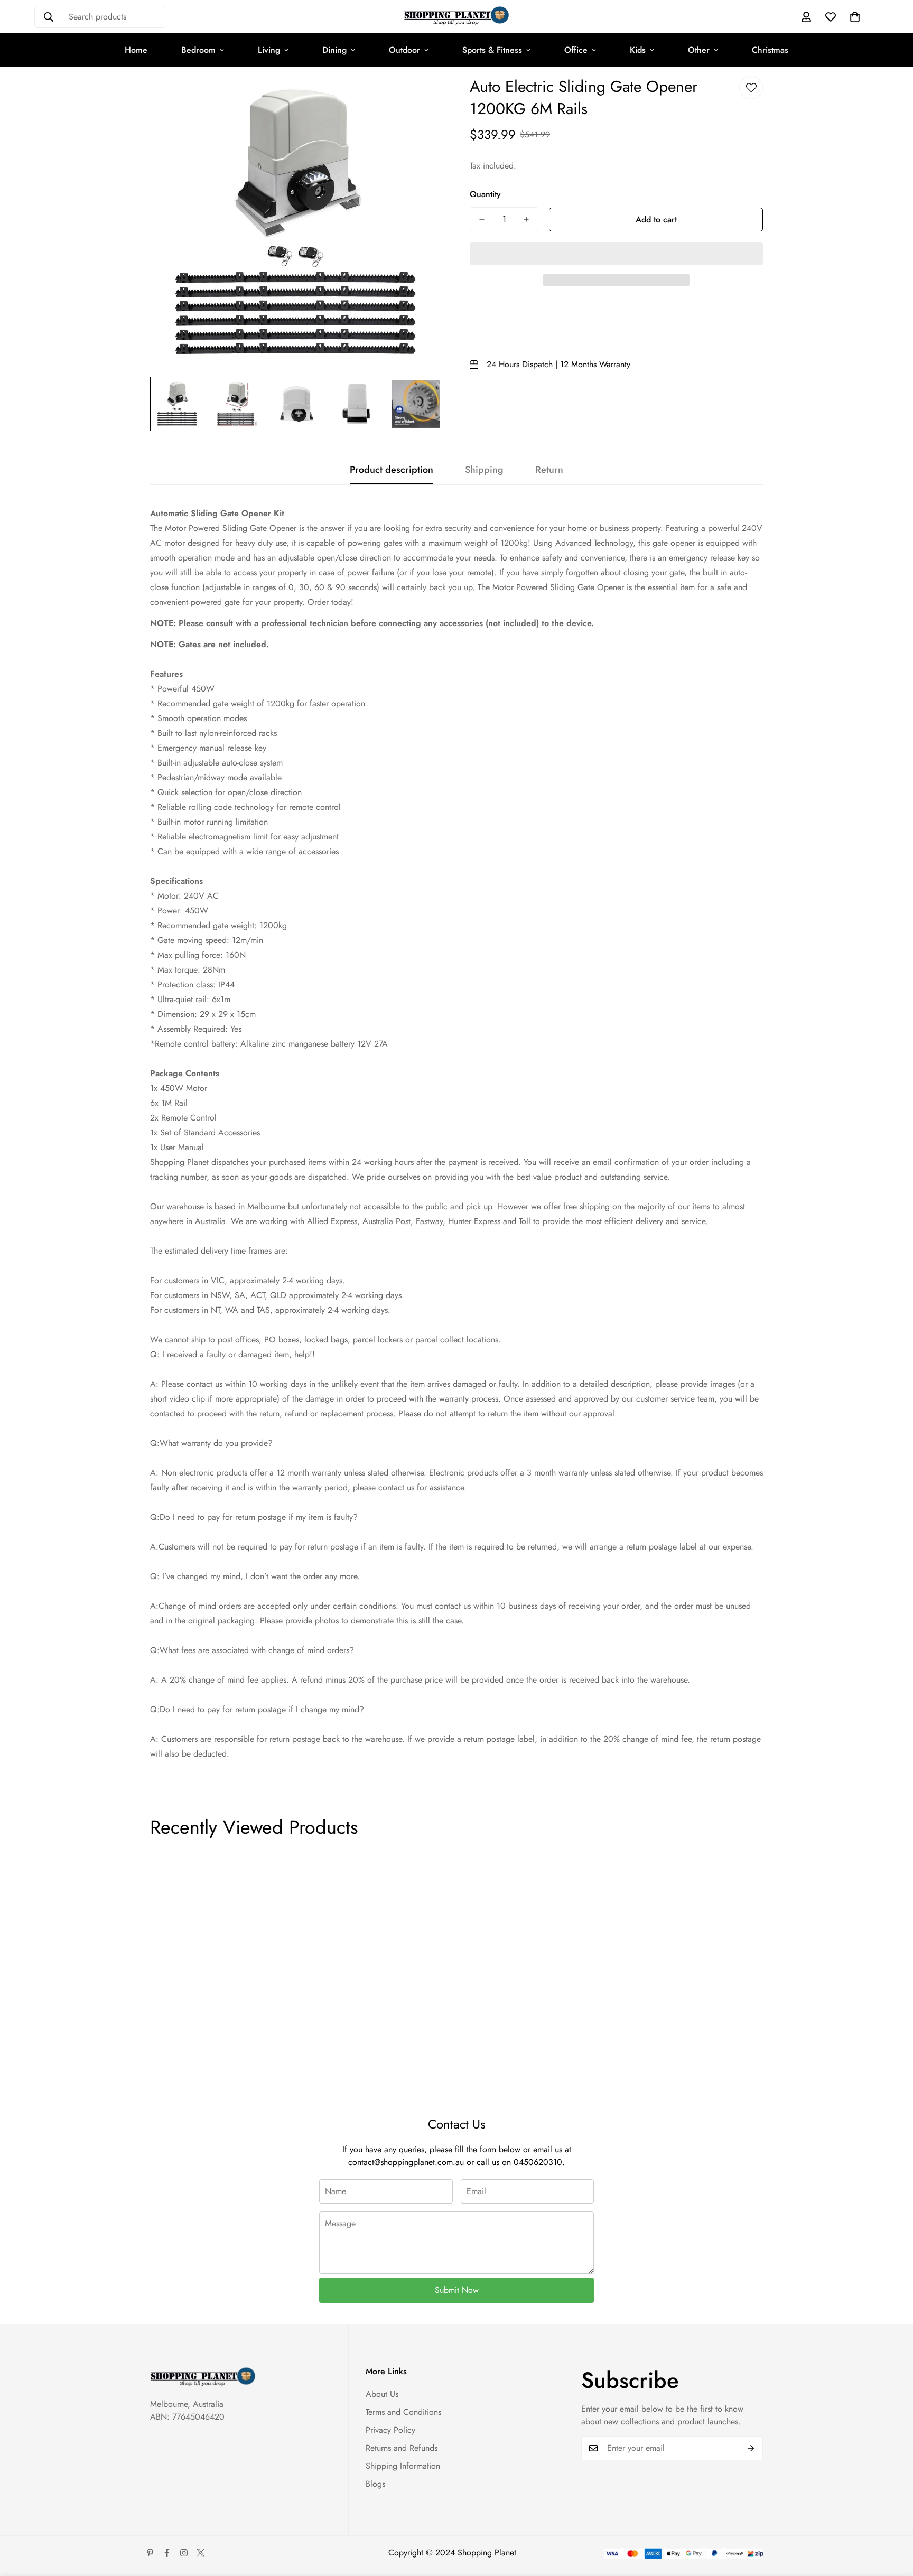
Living (269, 50)
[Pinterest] (150, 2553)
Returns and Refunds (402, 2448)
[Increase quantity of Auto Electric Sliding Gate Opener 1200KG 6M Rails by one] (526, 219)
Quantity (485, 194)
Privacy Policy (390, 2430)
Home (136, 50)
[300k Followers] (167, 2553)
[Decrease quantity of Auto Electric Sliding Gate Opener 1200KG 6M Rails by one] (482, 219)
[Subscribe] (751, 2448)
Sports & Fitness (492, 50)
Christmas (770, 50)
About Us (382, 2394)
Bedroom (198, 50)
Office (576, 50)
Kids (638, 50)
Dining (334, 50)
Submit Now (457, 2290)
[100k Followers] (184, 2553)
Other (699, 50)
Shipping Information (403, 2466)
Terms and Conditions (403, 2412)
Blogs (375, 2484)
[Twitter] (201, 2553)
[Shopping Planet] (456, 17)
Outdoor (404, 50)
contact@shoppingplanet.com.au (406, 2162)
